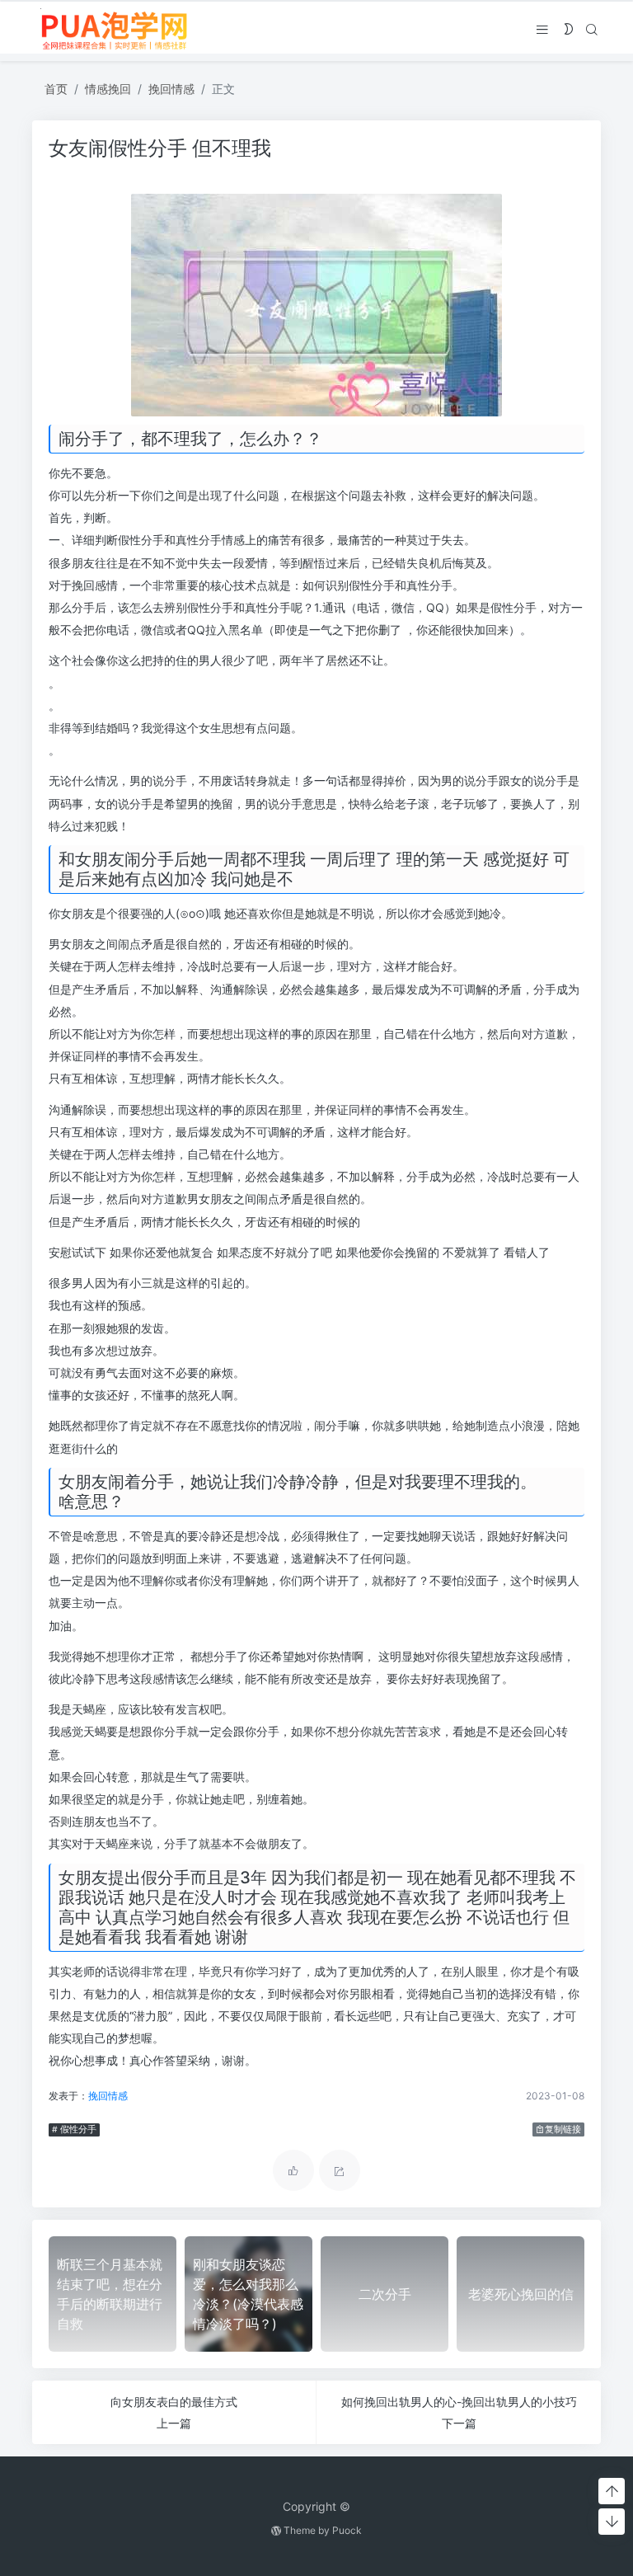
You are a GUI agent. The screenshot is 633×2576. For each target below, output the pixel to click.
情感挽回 (108, 89)
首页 (56, 89)
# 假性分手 (74, 2129)
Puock (347, 2530)
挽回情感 (171, 89)
